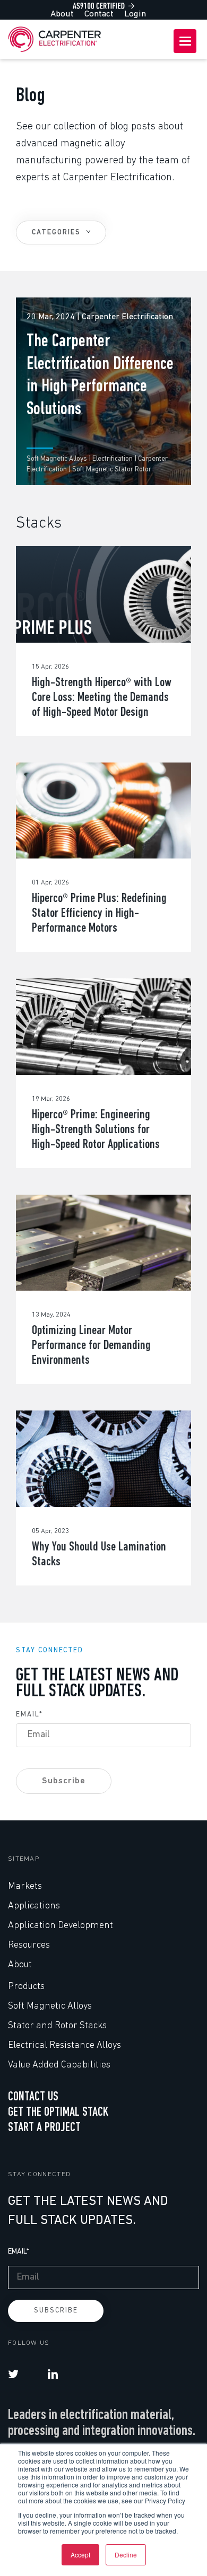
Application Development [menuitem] (61, 1926)
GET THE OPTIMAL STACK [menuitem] (58, 2113)
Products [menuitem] (26, 1987)
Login (135, 14)
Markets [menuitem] (25, 1887)
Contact (99, 14)
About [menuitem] (20, 1965)
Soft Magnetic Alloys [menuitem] (50, 2007)
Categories (58, 233)
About (62, 14)
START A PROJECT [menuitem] (44, 2128)
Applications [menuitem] (34, 1906)
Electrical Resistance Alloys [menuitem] (64, 2046)
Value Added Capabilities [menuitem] (59, 2065)
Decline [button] (126, 2555)
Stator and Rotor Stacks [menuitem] (57, 2026)
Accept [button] (80, 2555)
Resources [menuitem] (29, 1946)
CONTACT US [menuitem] (33, 2097)
